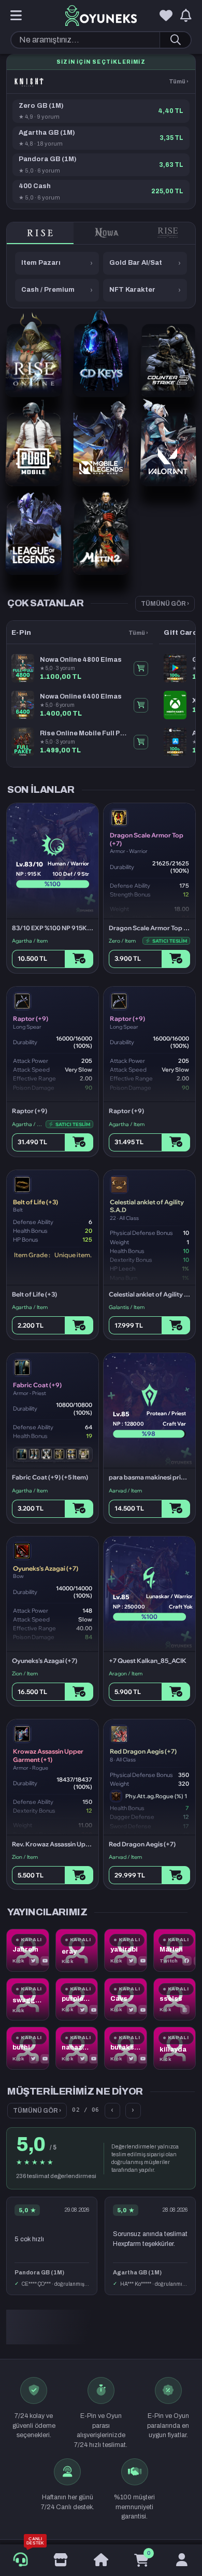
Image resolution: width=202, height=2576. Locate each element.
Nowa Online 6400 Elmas (81, 696)
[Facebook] (187, 1961)
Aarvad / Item (125, 1491)
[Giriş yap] (182, 2560)
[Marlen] (175, 1950)
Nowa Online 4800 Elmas (81, 660)
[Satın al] (79, 959)
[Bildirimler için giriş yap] (186, 16)
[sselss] (175, 1999)
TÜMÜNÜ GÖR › (165, 604)
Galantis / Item (127, 1307)
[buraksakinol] (126, 2048)
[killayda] (175, 2048)
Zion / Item (25, 1674)
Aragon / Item (126, 1674)
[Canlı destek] (20, 2560)
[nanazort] (77, 2048)
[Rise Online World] (40, 233)
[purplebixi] (77, 1999)
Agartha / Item (30, 941)
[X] (34, 1961)
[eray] (77, 1950)
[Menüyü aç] (16, 16)
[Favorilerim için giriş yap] (166, 16)
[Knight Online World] (29, 82)
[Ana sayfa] (101, 2560)
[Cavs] (126, 1999)
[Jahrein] (28, 1950)
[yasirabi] (126, 1950)
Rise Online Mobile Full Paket (84, 733)
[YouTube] (45, 1961)
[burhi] (28, 2048)
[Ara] (175, 40)
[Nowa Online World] (107, 233)
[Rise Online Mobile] (168, 233)
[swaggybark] (28, 1999)
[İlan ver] (61, 2560)
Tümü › (179, 81)
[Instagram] (185, 2010)
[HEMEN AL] (141, 668)
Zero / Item (122, 941)
